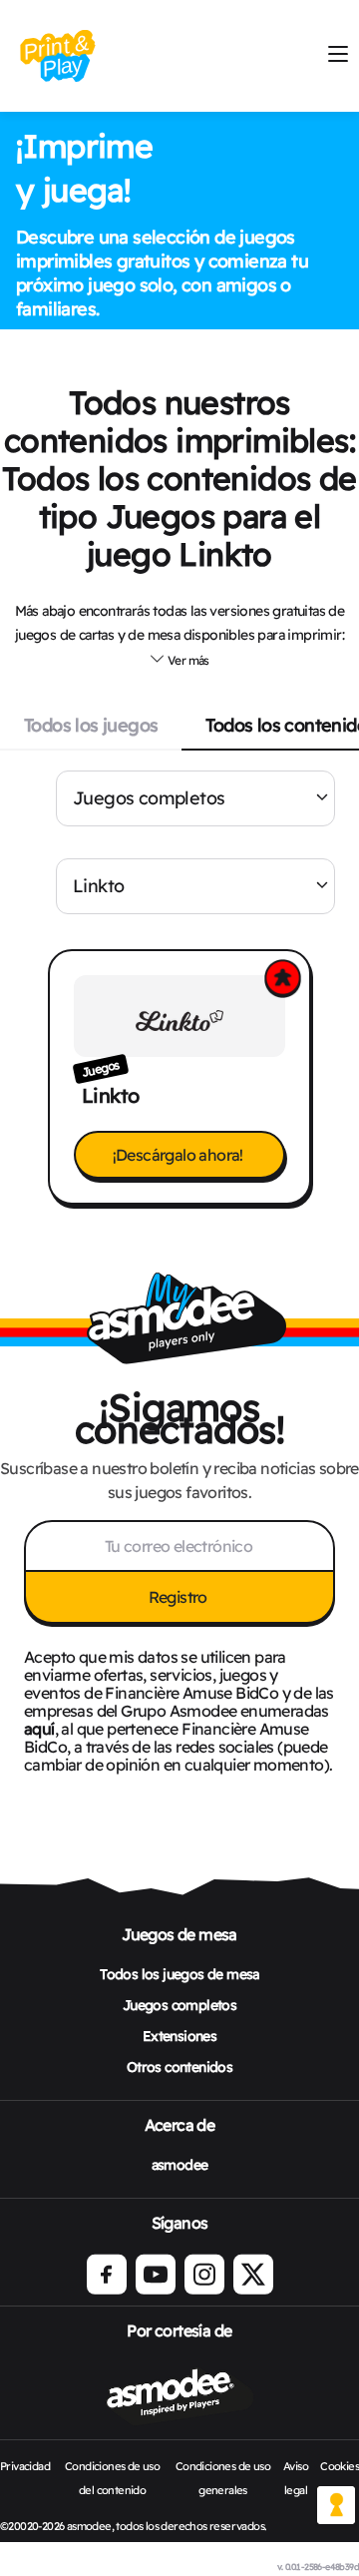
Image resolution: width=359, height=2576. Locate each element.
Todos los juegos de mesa (179, 1974)
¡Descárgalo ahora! (180, 1155)
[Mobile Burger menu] (338, 55)
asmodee (180, 2165)
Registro (180, 1597)
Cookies (340, 2466)
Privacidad (25, 2466)
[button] (179, 660)
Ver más (187, 660)
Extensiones (179, 2036)
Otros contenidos (179, 2067)
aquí (39, 1729)
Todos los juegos (91, 725)
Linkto (98, 886)
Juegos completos (149, 798)
